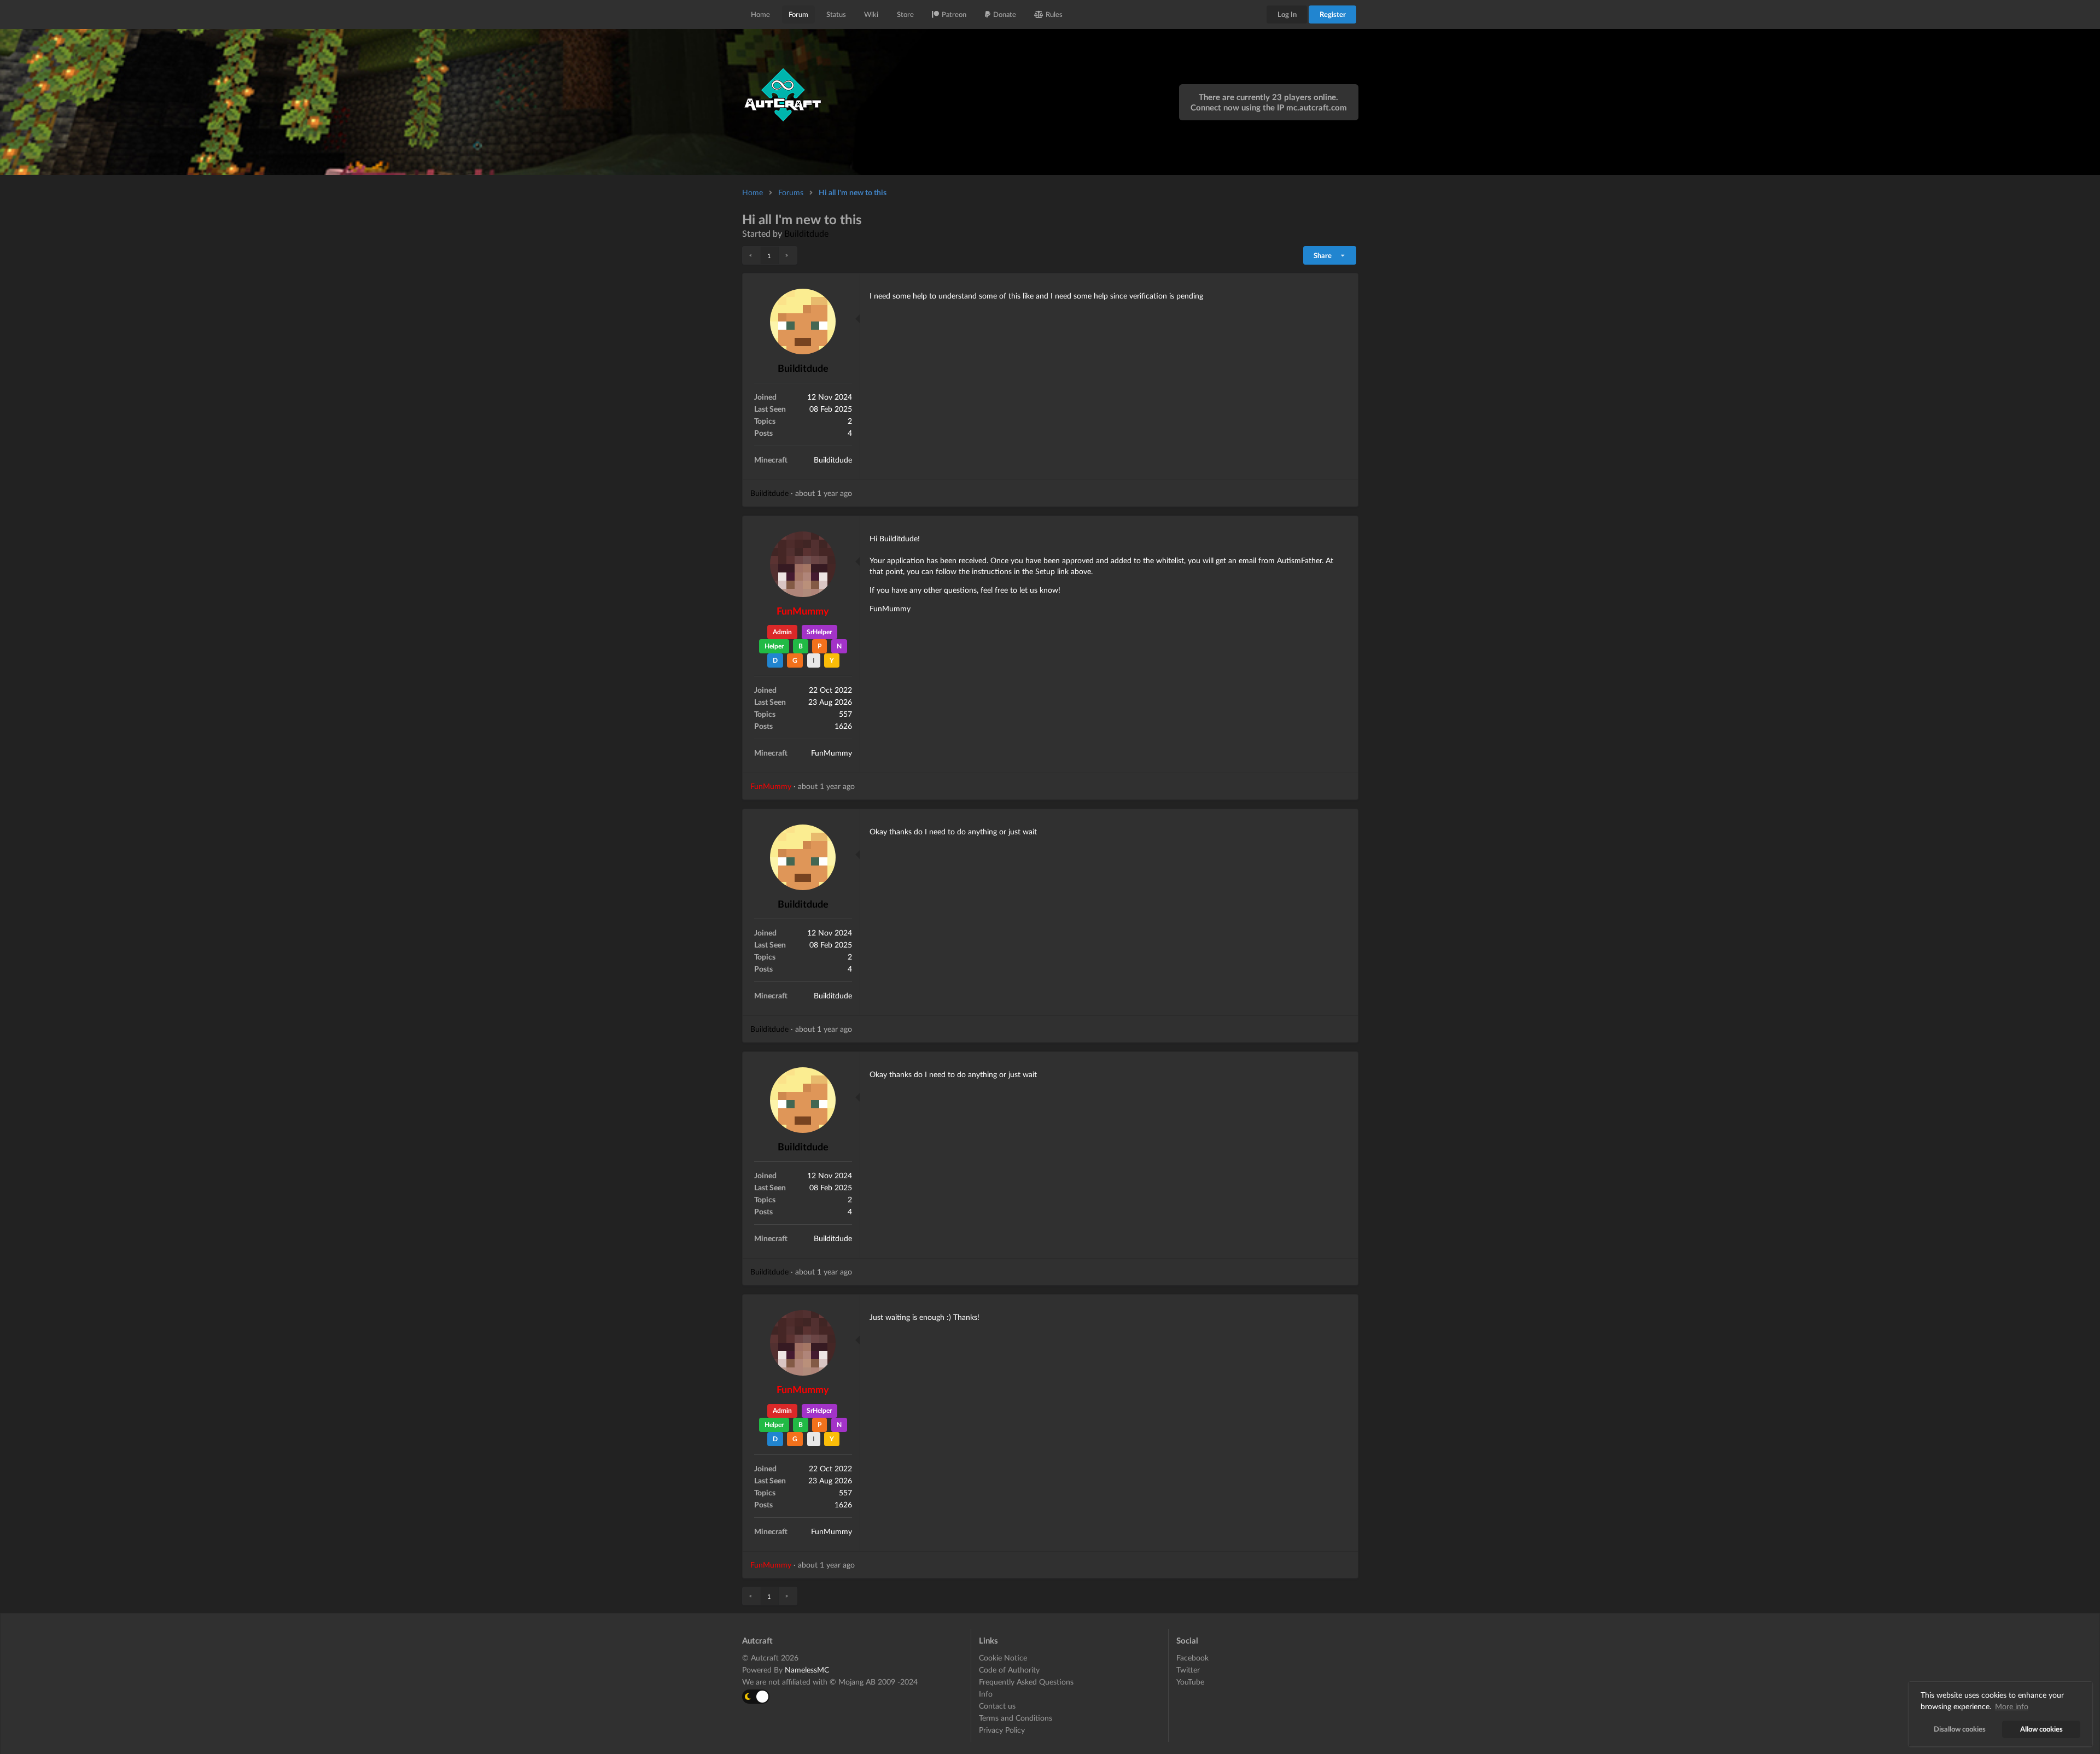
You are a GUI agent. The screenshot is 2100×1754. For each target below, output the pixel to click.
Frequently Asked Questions (1026, 1682)
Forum (798, 14)
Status (836, 14)
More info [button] (2012, 1706)
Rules (1054, 14)
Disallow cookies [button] (1960, 1729)
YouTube (1190, 1682)
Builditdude (806, 233)
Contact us (997, 1706)
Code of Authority (1009, 1670)
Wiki (871, 14)
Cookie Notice (1003, 1658)
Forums (791, 192)
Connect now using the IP (1269, 107)
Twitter (1188, 1670)
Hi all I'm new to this (853, 192)
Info (986, 1694)
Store (905, 14)
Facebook (1192, 1658)
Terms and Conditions (1016, 1718)
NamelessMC (807, 1670)
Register (1333, 14)
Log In (1287, 14)
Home (760, 14)
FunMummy (803, 611)
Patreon (954, 14)
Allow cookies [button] (2041, 1729)
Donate (1005, 14)
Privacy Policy (1002, 1730)
